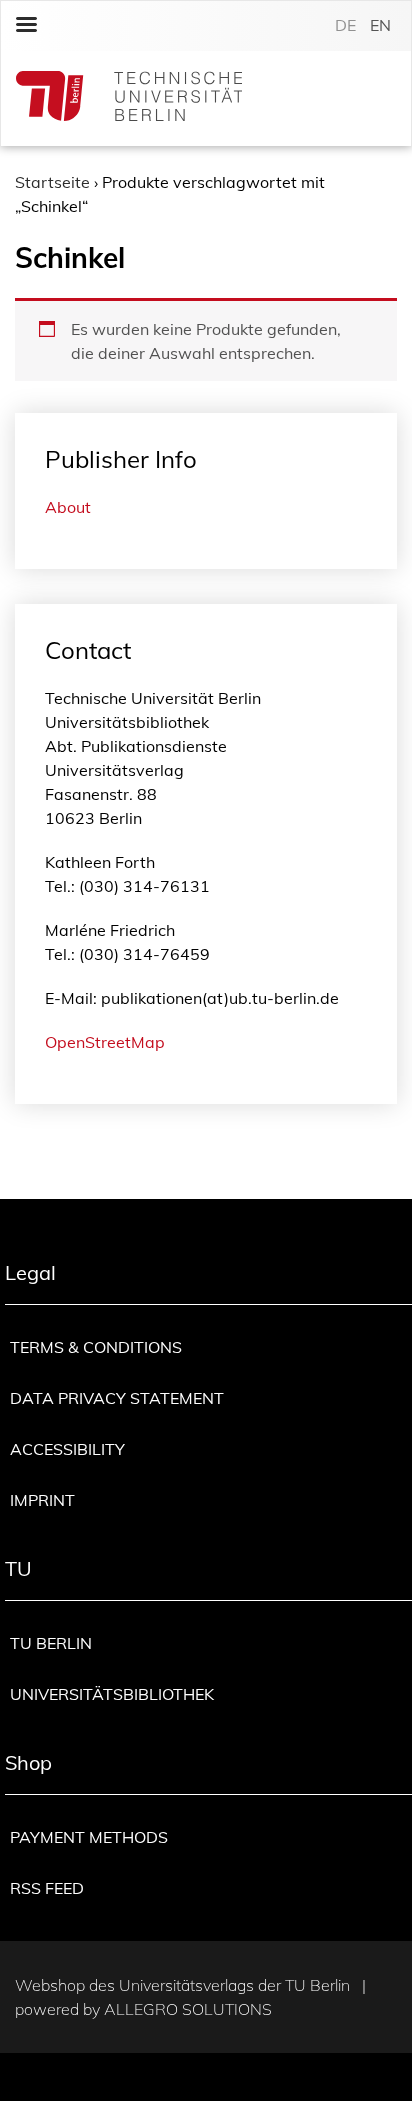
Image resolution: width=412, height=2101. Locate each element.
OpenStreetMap (105, 1042)
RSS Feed (47, 1888)
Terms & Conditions (96, 1347)
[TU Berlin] (129, 98)
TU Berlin (51, 1643)
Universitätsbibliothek (112, 1694)
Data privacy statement (117, 1398)
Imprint (42, 1500)
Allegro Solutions (188, 2009)
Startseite (52, 182)
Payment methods (89, 1837)
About (68, 507)
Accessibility (67, 1449)
